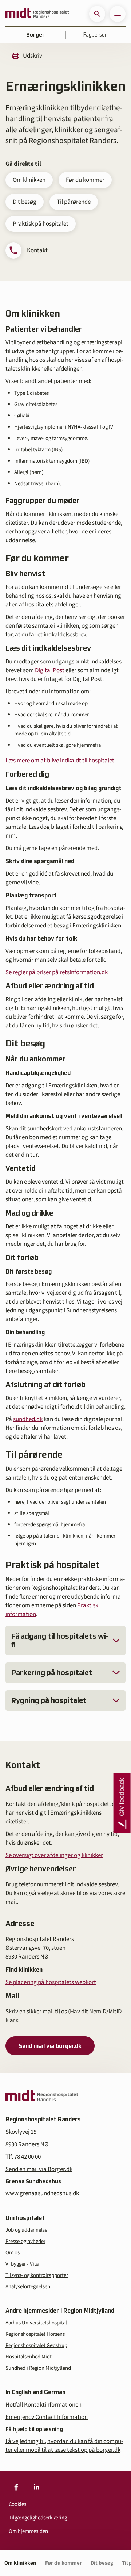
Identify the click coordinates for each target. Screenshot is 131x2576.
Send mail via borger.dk (50, 2046)
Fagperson (96, 35)
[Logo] (37, 14)
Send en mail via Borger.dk (39, 2169)
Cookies (17, 2504)
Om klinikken (29, 180)
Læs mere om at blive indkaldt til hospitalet (60, 761)
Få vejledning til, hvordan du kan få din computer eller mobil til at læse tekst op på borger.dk (64, 2446)
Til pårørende (74, 202)
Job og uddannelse (26, 2230)
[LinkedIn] (36, 2487)
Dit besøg (25, 202)
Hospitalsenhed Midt (29, 2357)
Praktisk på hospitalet (41, 224)
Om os (13, 2253)
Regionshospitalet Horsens (35, 2334)
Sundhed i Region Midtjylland (38, 2368)
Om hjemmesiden (28, 2531)
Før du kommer (85, 180)
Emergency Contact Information (47, 2417)
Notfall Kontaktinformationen (43, 2405)
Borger (35, 35)
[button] (97, 14)
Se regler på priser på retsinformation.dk (57, 972)
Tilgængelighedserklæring (38, 2518)
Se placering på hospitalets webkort (51, 1982)
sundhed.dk (28, 1419)
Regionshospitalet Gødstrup (36, 2345)
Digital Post (50, 670)
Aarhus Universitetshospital (36, 2323)
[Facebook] (16, 2487)
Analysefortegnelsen (28, 2287)
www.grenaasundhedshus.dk (42, 2193)
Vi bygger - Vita (22, 2264)
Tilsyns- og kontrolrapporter (37, 2275)
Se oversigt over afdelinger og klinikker (54, 1855)
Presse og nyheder (25, 2241)
